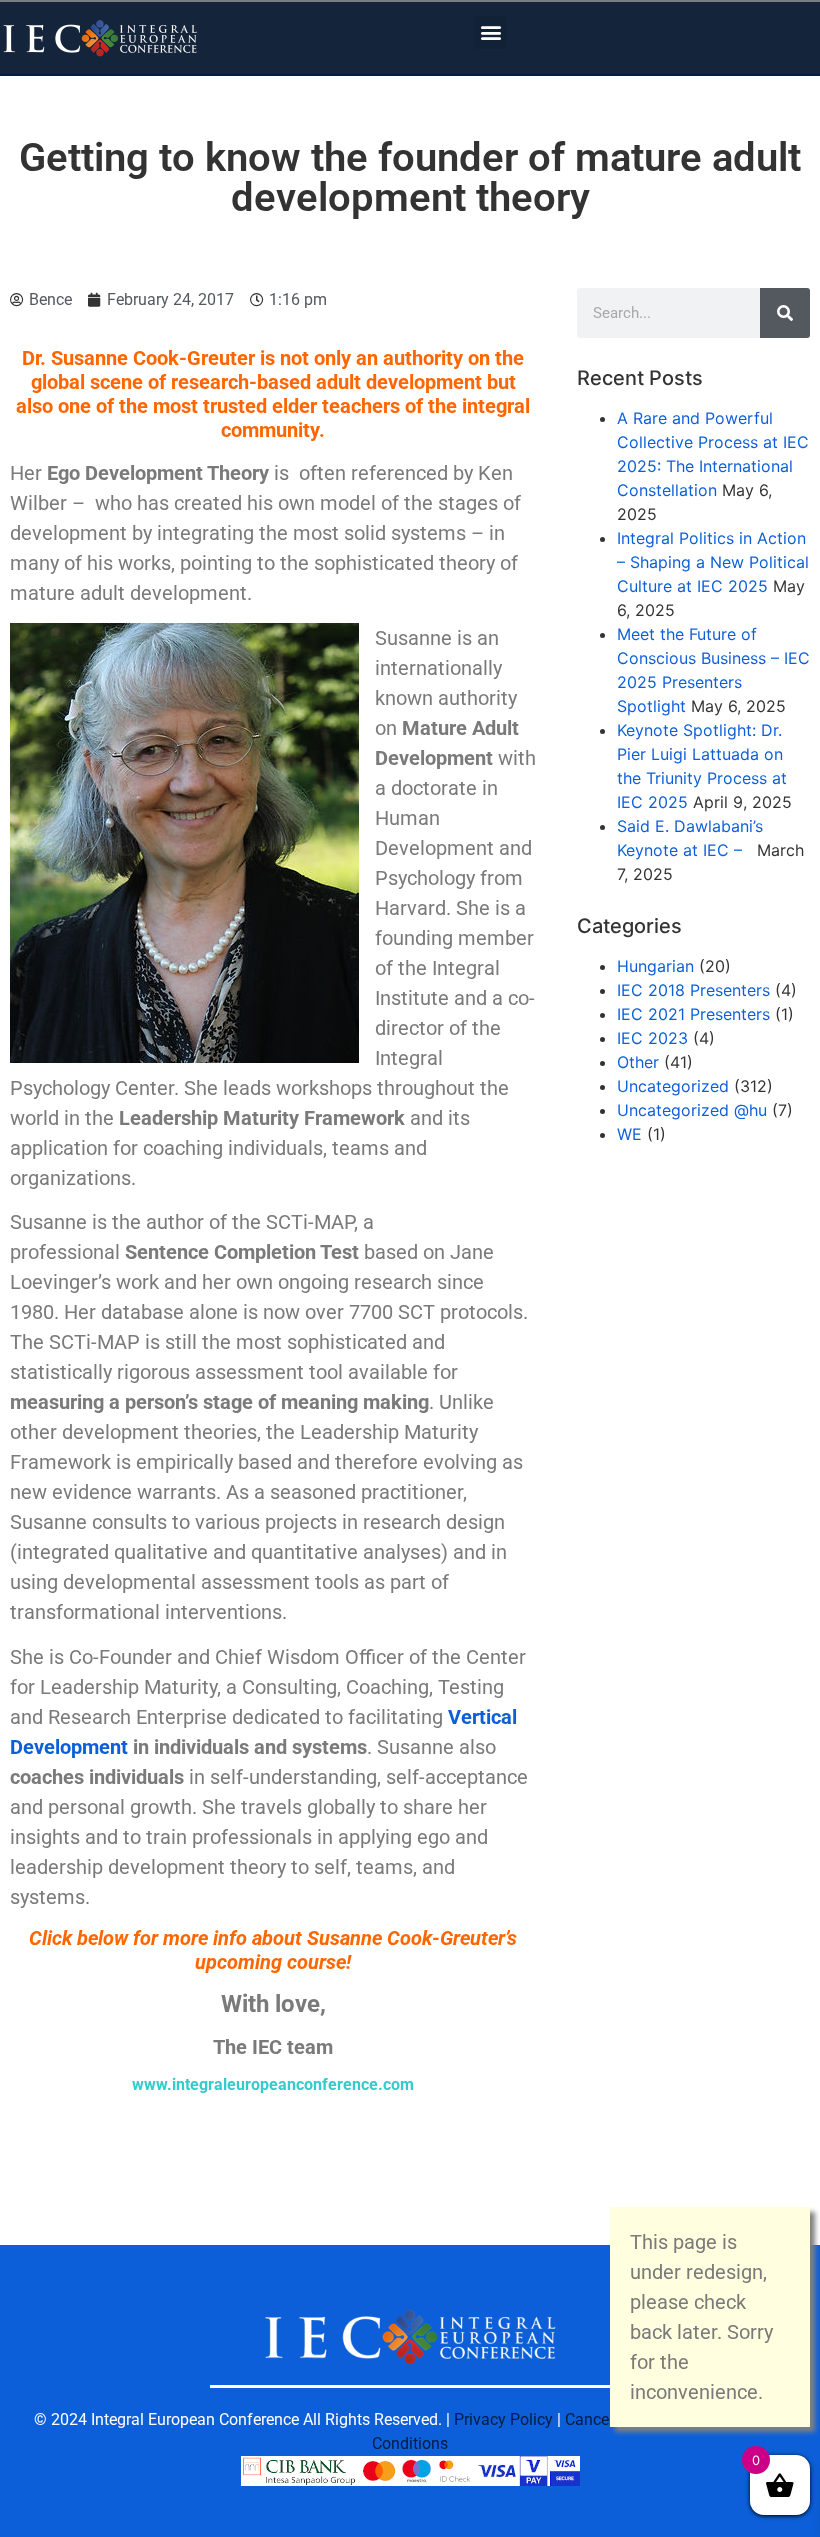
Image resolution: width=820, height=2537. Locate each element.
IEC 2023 (652, 1038)
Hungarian (655, 966)
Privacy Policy (503, 2419)
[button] (490, 32)
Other (638, 1062)
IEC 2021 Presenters (693, 1014)
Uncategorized (673, 1086)
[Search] (785, 313)
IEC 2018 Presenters (693, 990)
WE (629, 1134)
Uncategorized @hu (692, 1110)
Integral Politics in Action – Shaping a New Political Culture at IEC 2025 (713, 562)
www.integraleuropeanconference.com (273, 2084)
